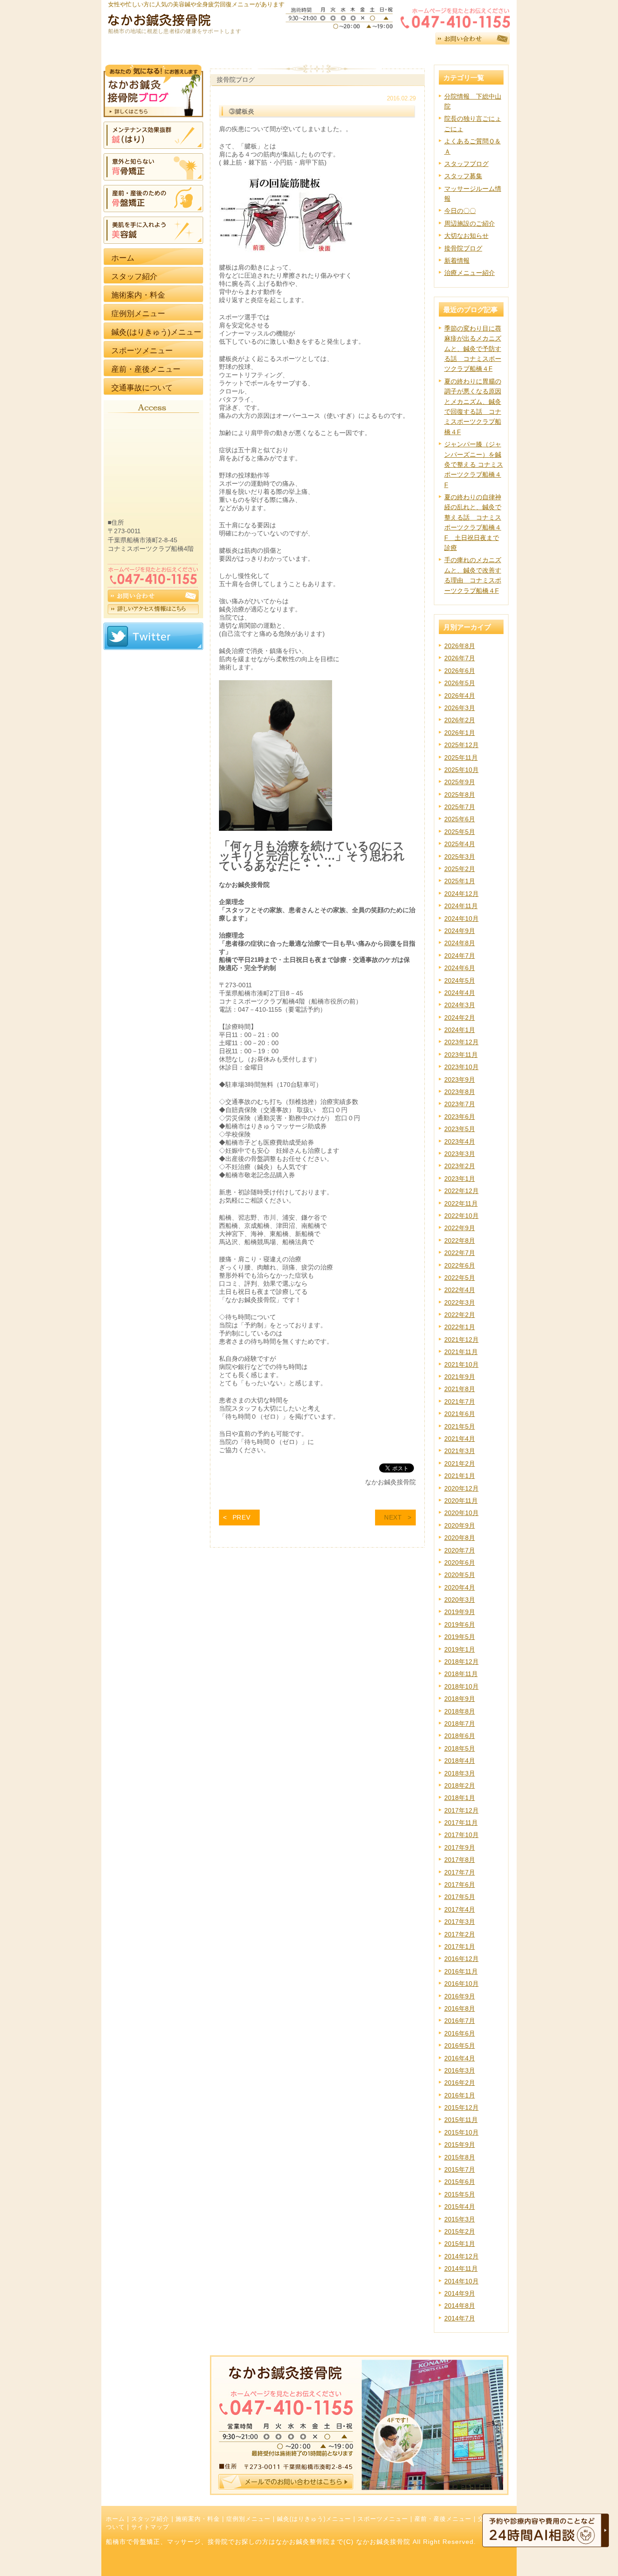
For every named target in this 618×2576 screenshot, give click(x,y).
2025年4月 (460, 844)
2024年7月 (460, 956)
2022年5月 (460, 1278)
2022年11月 (461, 1203)
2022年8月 (460, 1241)
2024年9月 (460, 931)
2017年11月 (461, 1823)
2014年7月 (460, 2318)
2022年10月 (461, 1216)
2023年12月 (461, 1042)
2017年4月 (460, 1909)
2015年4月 (460, 2207)
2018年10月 (461, 1686)
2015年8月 (460, 2157)
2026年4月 (460, 696)
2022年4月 (460, 1290)
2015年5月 (460, 2194)
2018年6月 (460, 1736)
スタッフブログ (466, 164)
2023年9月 (460, 1080)
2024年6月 (460, 968)
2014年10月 (461, 2281)
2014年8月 (460, 2306)
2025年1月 (460, 881)
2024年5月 (460, 980)
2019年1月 (460, 1649)
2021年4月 (460, 1439)
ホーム (115, 2519)
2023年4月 (460, 1141)
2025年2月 (460, 869)
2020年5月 (460, 1575)
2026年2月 (460, 720)
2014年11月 (461, 2268)
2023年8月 (460, 1092)
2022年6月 (460, 1265)
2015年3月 (460, 2219)
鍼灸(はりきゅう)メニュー (314, 2519)
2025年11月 (461, 758)
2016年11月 (461, 1971)
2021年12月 (461, 1340)
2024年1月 (460, 1030)
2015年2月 (460, 2231)
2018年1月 (460, 1798)
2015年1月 (460, 2244)
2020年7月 (460, 1550)
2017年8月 (460, 1860)
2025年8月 (460, 795)
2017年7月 (460, 1872)
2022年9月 (460, 1228)
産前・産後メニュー (443, 2519)
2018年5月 (460, 1748)
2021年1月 (460, 1476)
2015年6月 (460, 2182)
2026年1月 (460, 733)
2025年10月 (461, 770)
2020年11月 (461, 1501)
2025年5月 (460, 832)
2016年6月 (460, 2033)
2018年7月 (460, 1724)
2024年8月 (460, 943)
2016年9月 (460, 1996)
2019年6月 (460, 1624)
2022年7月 (460, 1253)
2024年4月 (460, 993)
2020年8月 (460, 1538)
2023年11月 (461, 1055)
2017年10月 (461, 1835)
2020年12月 (461, 1488)
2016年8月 (460, 2008)
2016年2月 (460, 2083)
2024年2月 (460, 1018)
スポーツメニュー (383, 2519)
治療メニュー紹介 (470, 273)
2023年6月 (460, 1117)
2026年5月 (460, 683)
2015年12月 (461, 2107)
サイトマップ (150, 2527)
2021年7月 (460, 1402)
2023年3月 (460, 1154)
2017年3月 (460, 1922)
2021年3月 (460, 1451)
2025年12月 (461, 745)
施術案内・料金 (198, 2519)
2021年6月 (460, 1414)
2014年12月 (461, 2256)
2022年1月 (460, 1327)
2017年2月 (460, 1934)
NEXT (393, 1517)
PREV (242, 1517)
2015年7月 (460, 2169)
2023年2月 (460, 1166)
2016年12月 (461, 1959)
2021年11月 (461, 1352)
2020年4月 (460, 1587)
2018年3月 (460, 1773)
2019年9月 (460, 1612)
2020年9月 (460, 1525)
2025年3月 (460, 857)
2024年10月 (461, 919)
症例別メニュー (248, 2519)
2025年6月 (460, 819)
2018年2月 (460, 1785)
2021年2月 (460, 1463)
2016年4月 (460, 2058)
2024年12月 (461, 894)
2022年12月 (461, 1191)
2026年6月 (460, 671)
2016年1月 (460, 2095)
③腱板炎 (242, 111)
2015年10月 (461, 2132)
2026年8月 (460, 646)
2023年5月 (460, 1129)
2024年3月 (460, 1005)
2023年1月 (460, 1179)
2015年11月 (461, 2120)
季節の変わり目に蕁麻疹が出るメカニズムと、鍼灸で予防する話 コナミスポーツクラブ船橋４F (473, 349)
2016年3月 (460, 2070)
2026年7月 (460, 658)
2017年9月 (460, 1847)
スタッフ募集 (463, 176)
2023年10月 (461, 1067)
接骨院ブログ (463, 248)
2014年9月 (460, 2293)
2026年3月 (460, 708)
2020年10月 (461, 1513)
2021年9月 (460, 1377)
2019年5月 (460, 1637)
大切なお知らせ (466, 236)
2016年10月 (461, 1984)
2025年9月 (460, 782)
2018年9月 (460, 1699)
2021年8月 (460, 1389)
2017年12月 (461, 1810)
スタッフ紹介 (150, 2519)
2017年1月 (460, 1946)
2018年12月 (461, 1662)
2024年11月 (461, 906)
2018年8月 (460, 1711)
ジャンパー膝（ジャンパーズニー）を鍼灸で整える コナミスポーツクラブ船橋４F (474, 464)
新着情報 (457, 260)
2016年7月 (460, 2021)
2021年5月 (460, 1426)
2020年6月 (460, 1563)
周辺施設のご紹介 (470, 223)
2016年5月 (460, 2046)
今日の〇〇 (460, 211)
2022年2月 (460, 1315)
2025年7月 (460, 807)
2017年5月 (460, 1897)
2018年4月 (460, 1761)
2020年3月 (460, 1600)
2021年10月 (461, 1364)
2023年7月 (460, 1104)
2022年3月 (460, 1302)
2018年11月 (461, 1674)
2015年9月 (460, 2145)
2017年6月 (460, 1885)
